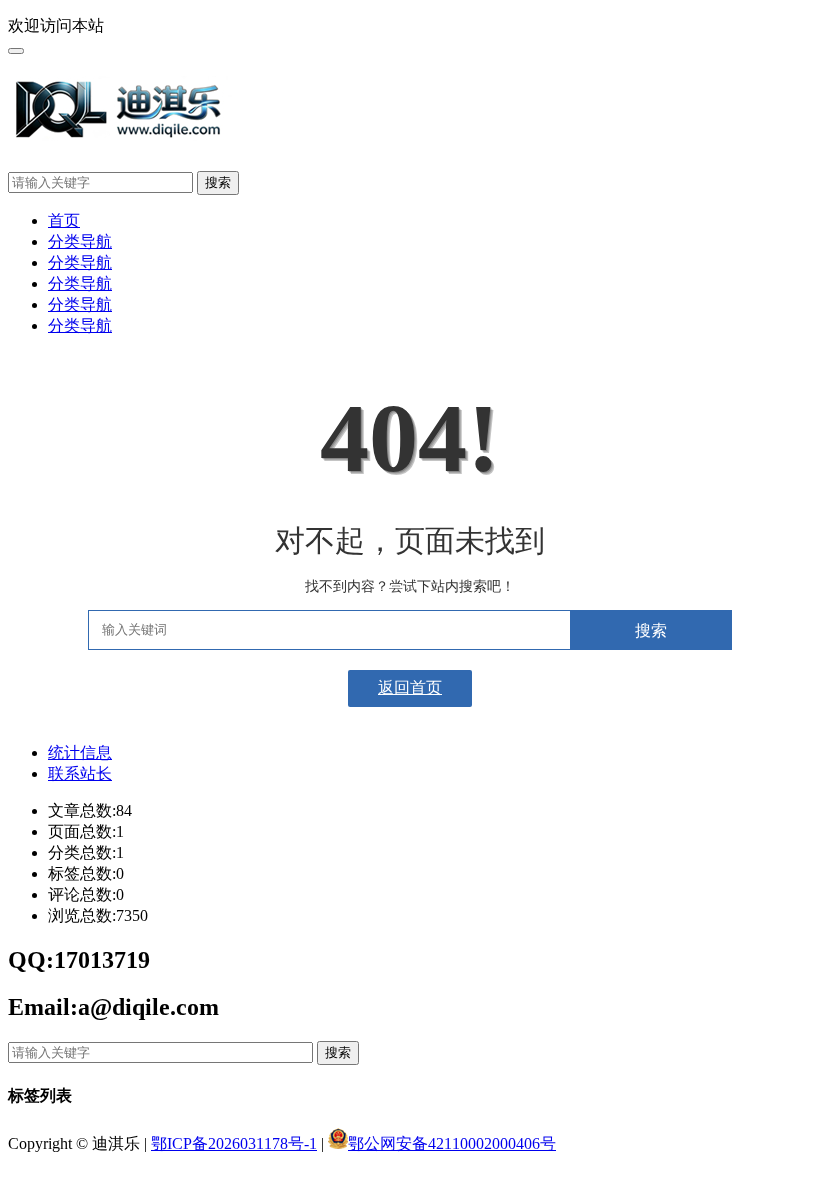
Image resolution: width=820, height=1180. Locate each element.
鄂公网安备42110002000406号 (452, 1143)
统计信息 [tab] (80, 752)
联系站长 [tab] (80, 773)
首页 (64, 220)
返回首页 (410, 687)
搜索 (218, 182)
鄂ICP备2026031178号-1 (234, 1143)
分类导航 (80, 241)
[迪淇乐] (120, 130)
